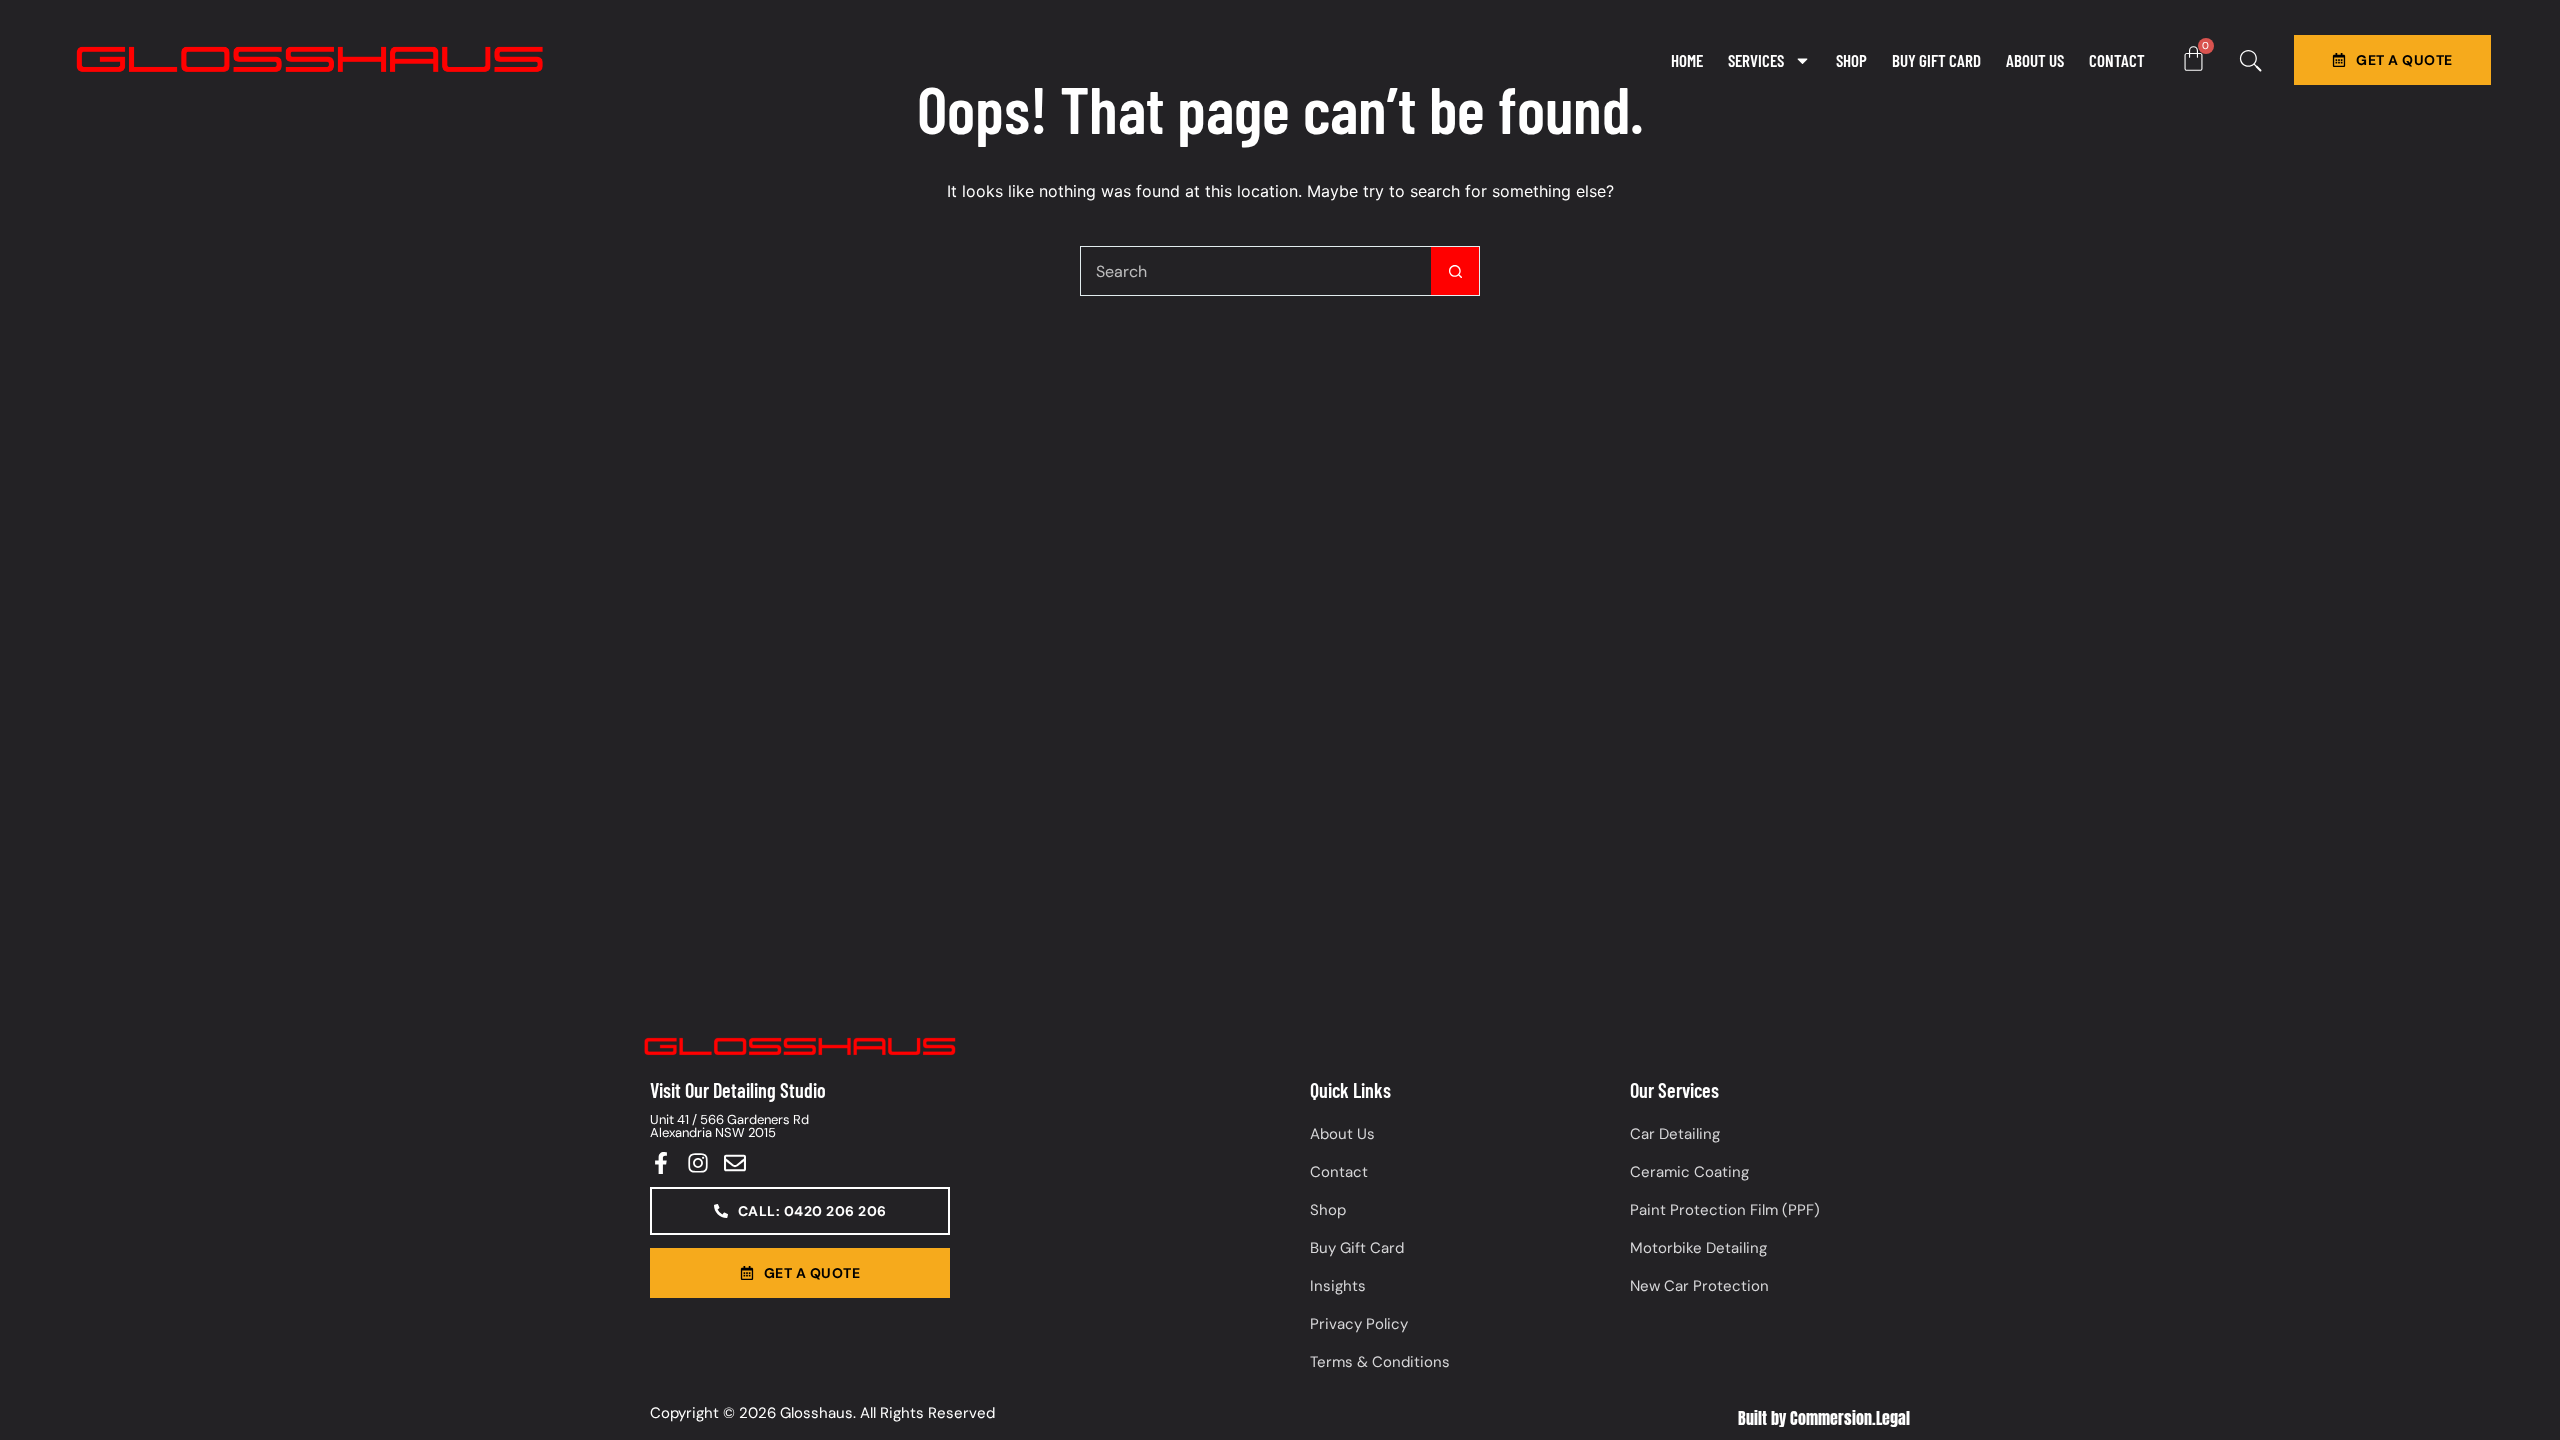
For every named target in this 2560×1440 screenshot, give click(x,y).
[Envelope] (735, 1163)
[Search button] (1455, 271)
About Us (2035, 60)
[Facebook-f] (661, 1163)
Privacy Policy (1359, 1324)
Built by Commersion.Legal (1824, 1418)
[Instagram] (698, 1163)
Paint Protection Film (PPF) (1725, 1210)
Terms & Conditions (1380, 1362)
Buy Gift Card (1936, 60)
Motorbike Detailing (1698, 1248)
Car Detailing (1675, 1134)
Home (1687, 60)
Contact (2117, 60)
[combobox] (1256, 271)
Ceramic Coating (1689, 1172)
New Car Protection (1699, 1286)
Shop (1851, 60)
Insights (1338, 1286)
